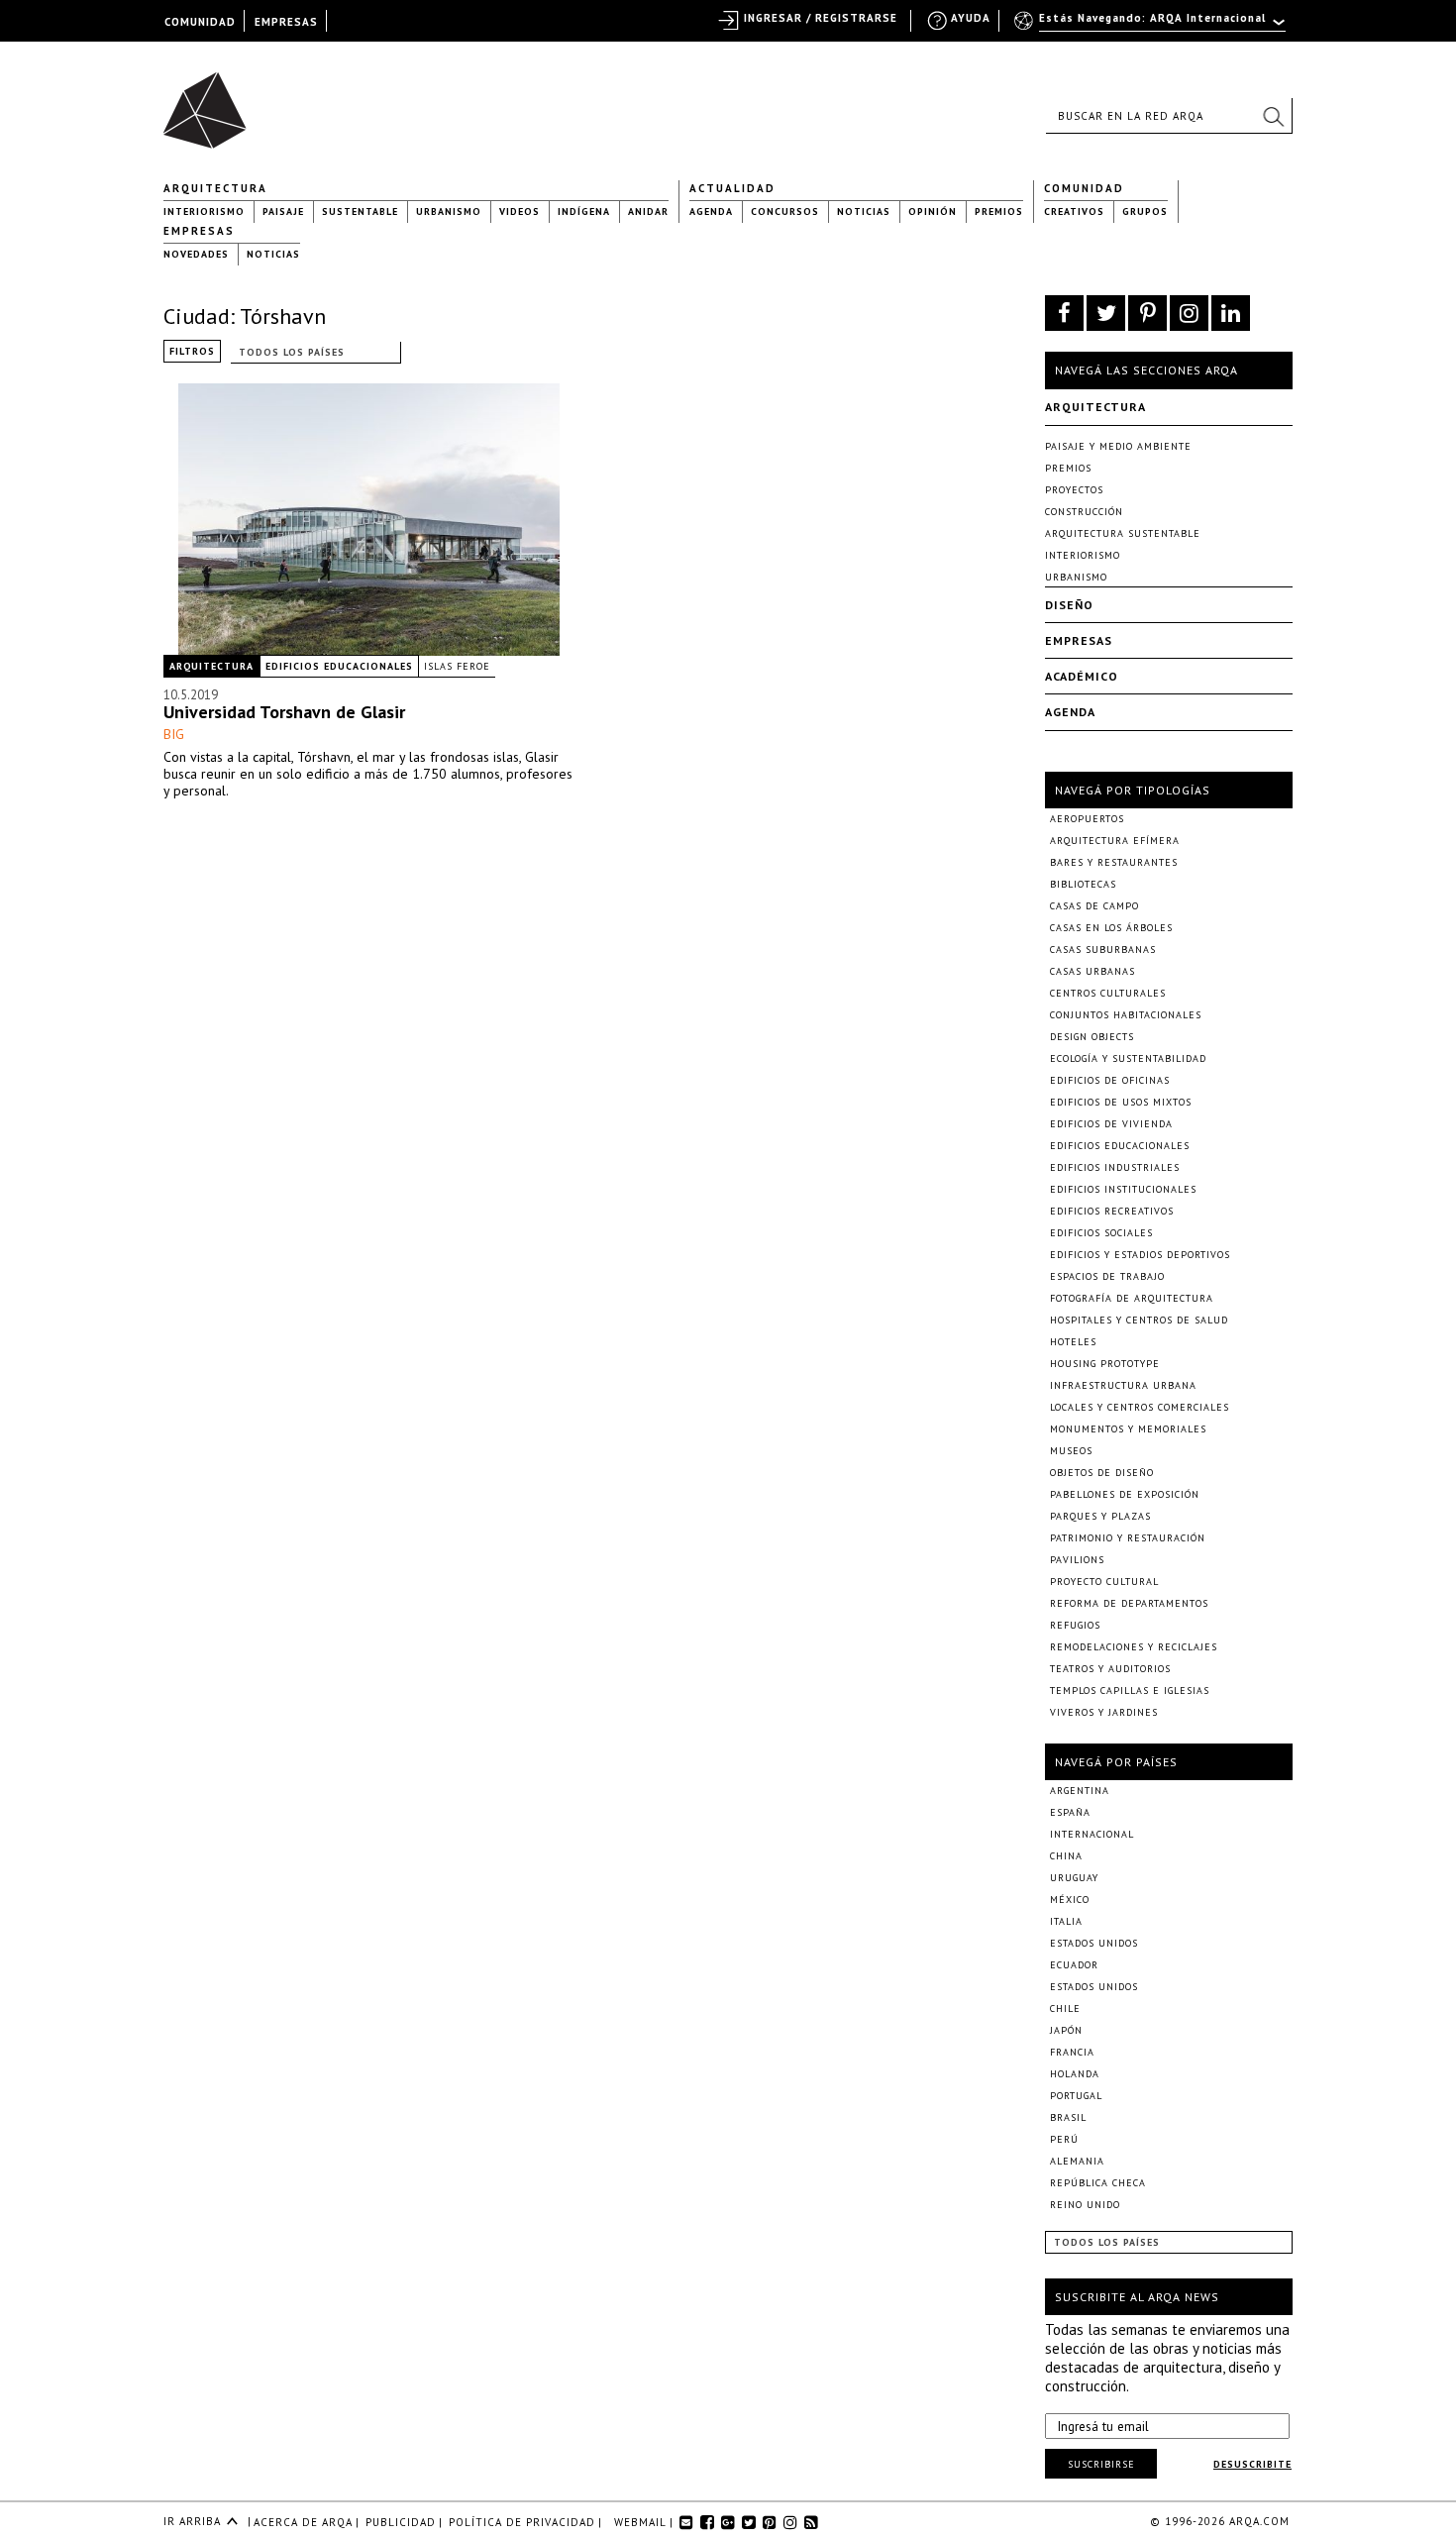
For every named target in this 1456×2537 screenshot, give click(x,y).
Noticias (864, 211)
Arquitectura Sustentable (1123, 533)
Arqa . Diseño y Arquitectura (210, 101)
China (1066, 1856)
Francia (1072, 2052)
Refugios (1075, 1625)
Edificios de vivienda (1111, 1124)
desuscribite (1252, 2464)
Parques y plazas (1100, 1516)
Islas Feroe (457, 666)
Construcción (1084, 512)
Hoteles (1073, 1342)
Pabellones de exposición (1125, 1494)
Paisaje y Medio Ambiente (1118, 446)
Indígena (584, 211)
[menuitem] (1151, 27)
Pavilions (1077, 1560)
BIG (174, 734)
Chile (1065, 2008)
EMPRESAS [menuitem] (286, 22)
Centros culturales (1108, 993)
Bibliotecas (1083, 884)
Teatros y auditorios (1110, 1669)
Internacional (1092, 1834)
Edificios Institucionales (1123, 1189)
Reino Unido (1085, 2205)
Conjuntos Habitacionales (1126, 1015)
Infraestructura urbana (1123, 1385)
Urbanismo (449, 211)
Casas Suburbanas (1103, 950)
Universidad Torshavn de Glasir (284, 712)
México (1070, 1900)
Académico (1082, 676)
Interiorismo (204, 211)
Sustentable (360, 211)
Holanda (1075, 2074)
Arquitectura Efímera (1115, 841)
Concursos (785, 211)
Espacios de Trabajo (1107, 1276)
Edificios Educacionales (339, 666)
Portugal (1076, 2096)
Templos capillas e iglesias (1130, 1691)
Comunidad (1084, 188)
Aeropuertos (1087, 819)
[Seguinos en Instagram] (1189, 313)
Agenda (711, 211)
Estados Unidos (1094, 1943)
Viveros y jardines (1104, 1712)
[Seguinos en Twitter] (1106, 313)
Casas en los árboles (1111, 928)
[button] (1273, 116)
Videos (520, 211)
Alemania (1077, 2161)
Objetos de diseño (1102, 1473)
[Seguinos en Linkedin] (1231, 313)
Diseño (1069, 605)
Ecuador (1074, 1965)
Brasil (1068, 2117)
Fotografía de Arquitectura (1132, 1298)
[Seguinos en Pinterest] (1147, 313)
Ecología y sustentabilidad (1128, 1058)
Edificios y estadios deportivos (1140, 1255)
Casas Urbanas (1092, 971)
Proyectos (1074, 490)
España (1070, 1812)
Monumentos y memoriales (1128, 1429)
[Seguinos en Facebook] (1064, 313)
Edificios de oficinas (1110, 1080)
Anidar (648, 211)
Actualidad (732, 188)
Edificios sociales (1101, 1233)
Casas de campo (1094, 906)
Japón (1066, 2030)
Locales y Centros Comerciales (1140, 1407)
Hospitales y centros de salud (1139, 1320)
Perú (1064, 2139)
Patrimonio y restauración (1128, 1538)
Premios (999, 211)
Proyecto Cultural (1104, 1582)
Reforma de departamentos (1129, 1603)
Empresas (199, 231)
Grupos (1145, 211)
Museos (1071, 1451)
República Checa (1098, 2183)
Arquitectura (215, 188)
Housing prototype (1105, 1364)
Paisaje (283, 211)
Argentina (1080, 1791)
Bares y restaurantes (1114, 862)
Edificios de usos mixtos (1121, 1102)
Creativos (1074, 211)
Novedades (196, 254)
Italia (1066, 1921)
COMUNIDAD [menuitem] (200, 22)
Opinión (933, 211)
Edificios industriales (1115, 1167)
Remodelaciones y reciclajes (1134, 1647)
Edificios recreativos (1112, 1211)
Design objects (1092, 1037)
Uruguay (1074, 1878)
